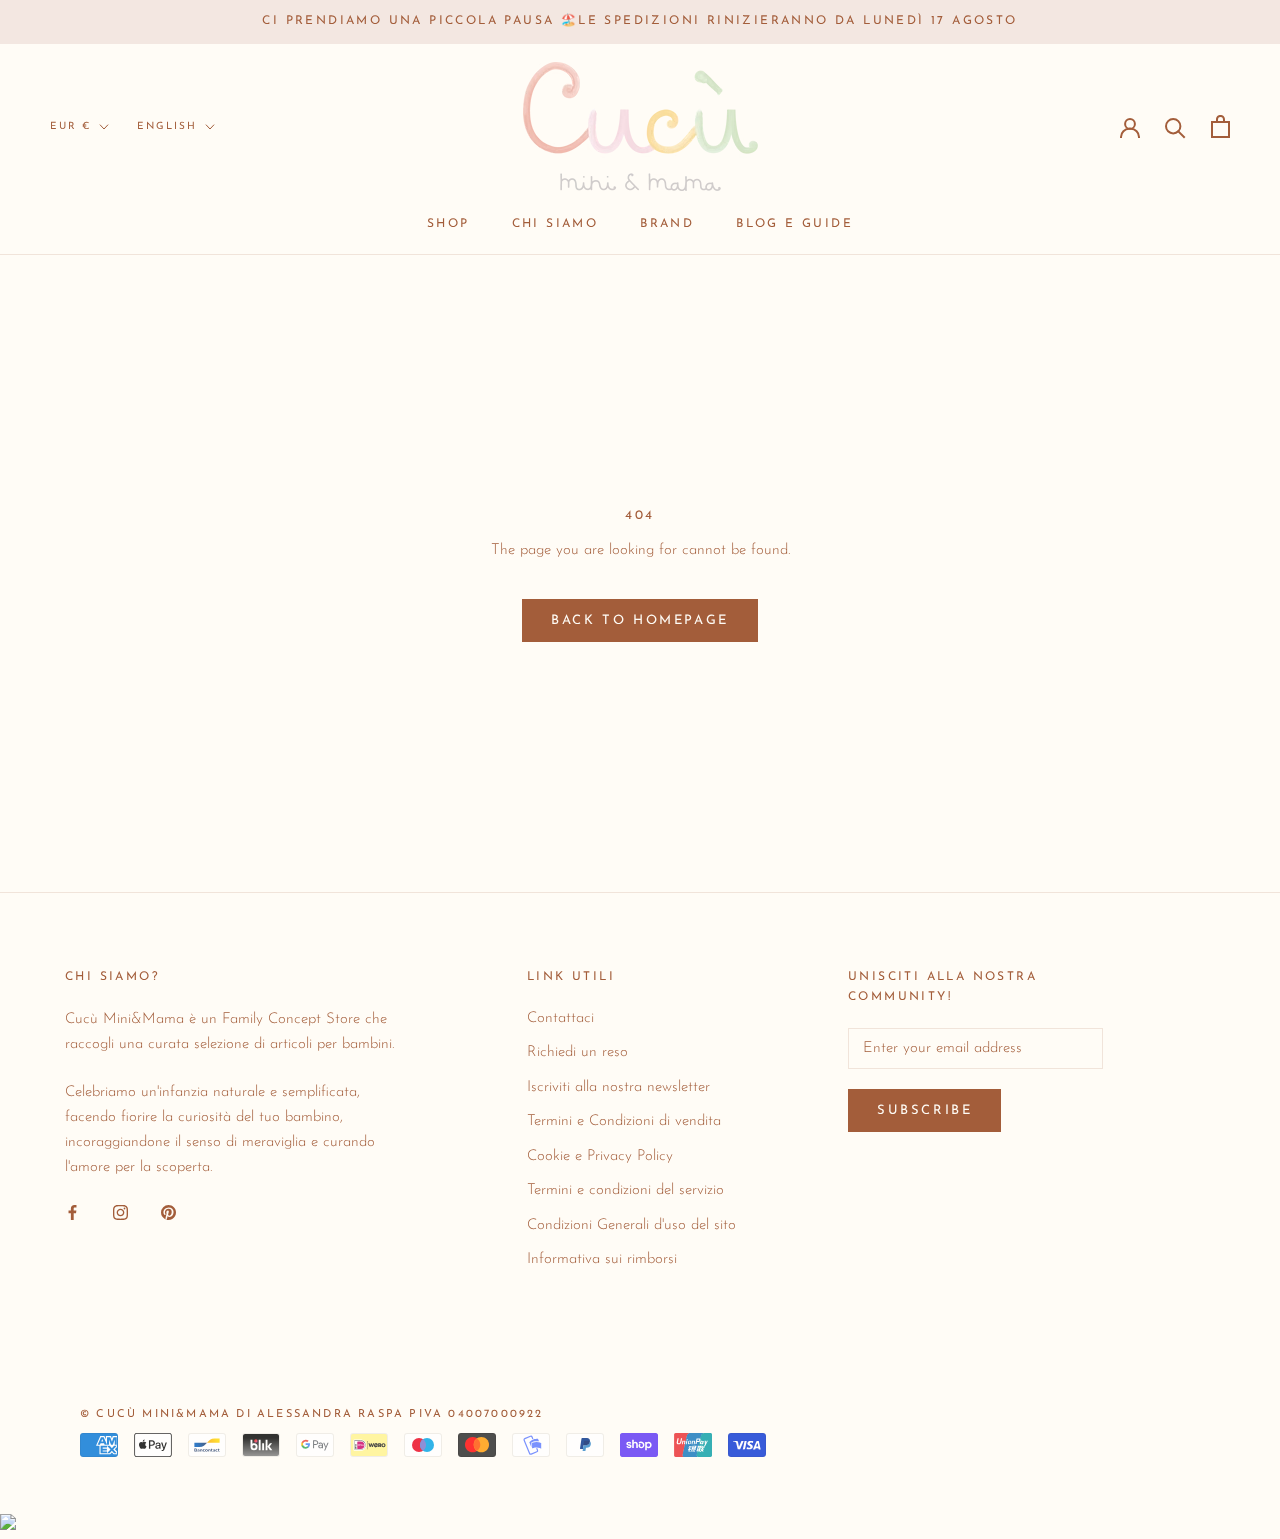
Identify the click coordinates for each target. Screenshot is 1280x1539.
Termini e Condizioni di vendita (624, 1121)
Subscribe (924, 1110)
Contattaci (560, 1018)
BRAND (667, 224)
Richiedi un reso (577, 1052)
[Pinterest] (168, 1212)
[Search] (1175, 126)
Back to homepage (640, 620)
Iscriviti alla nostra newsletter (618, 1087)
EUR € (70, 126)
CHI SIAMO (555, 224)
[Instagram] (120, 1212)
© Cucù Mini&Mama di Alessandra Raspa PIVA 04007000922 (312, 1414)
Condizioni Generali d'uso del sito (631, 1225)
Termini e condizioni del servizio (625, 1190)
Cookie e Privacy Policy (600, 1156)
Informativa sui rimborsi (602, 1259)
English (167, 126)
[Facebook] (72, 1212)
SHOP (448, 224)
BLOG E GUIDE (794, 224)
